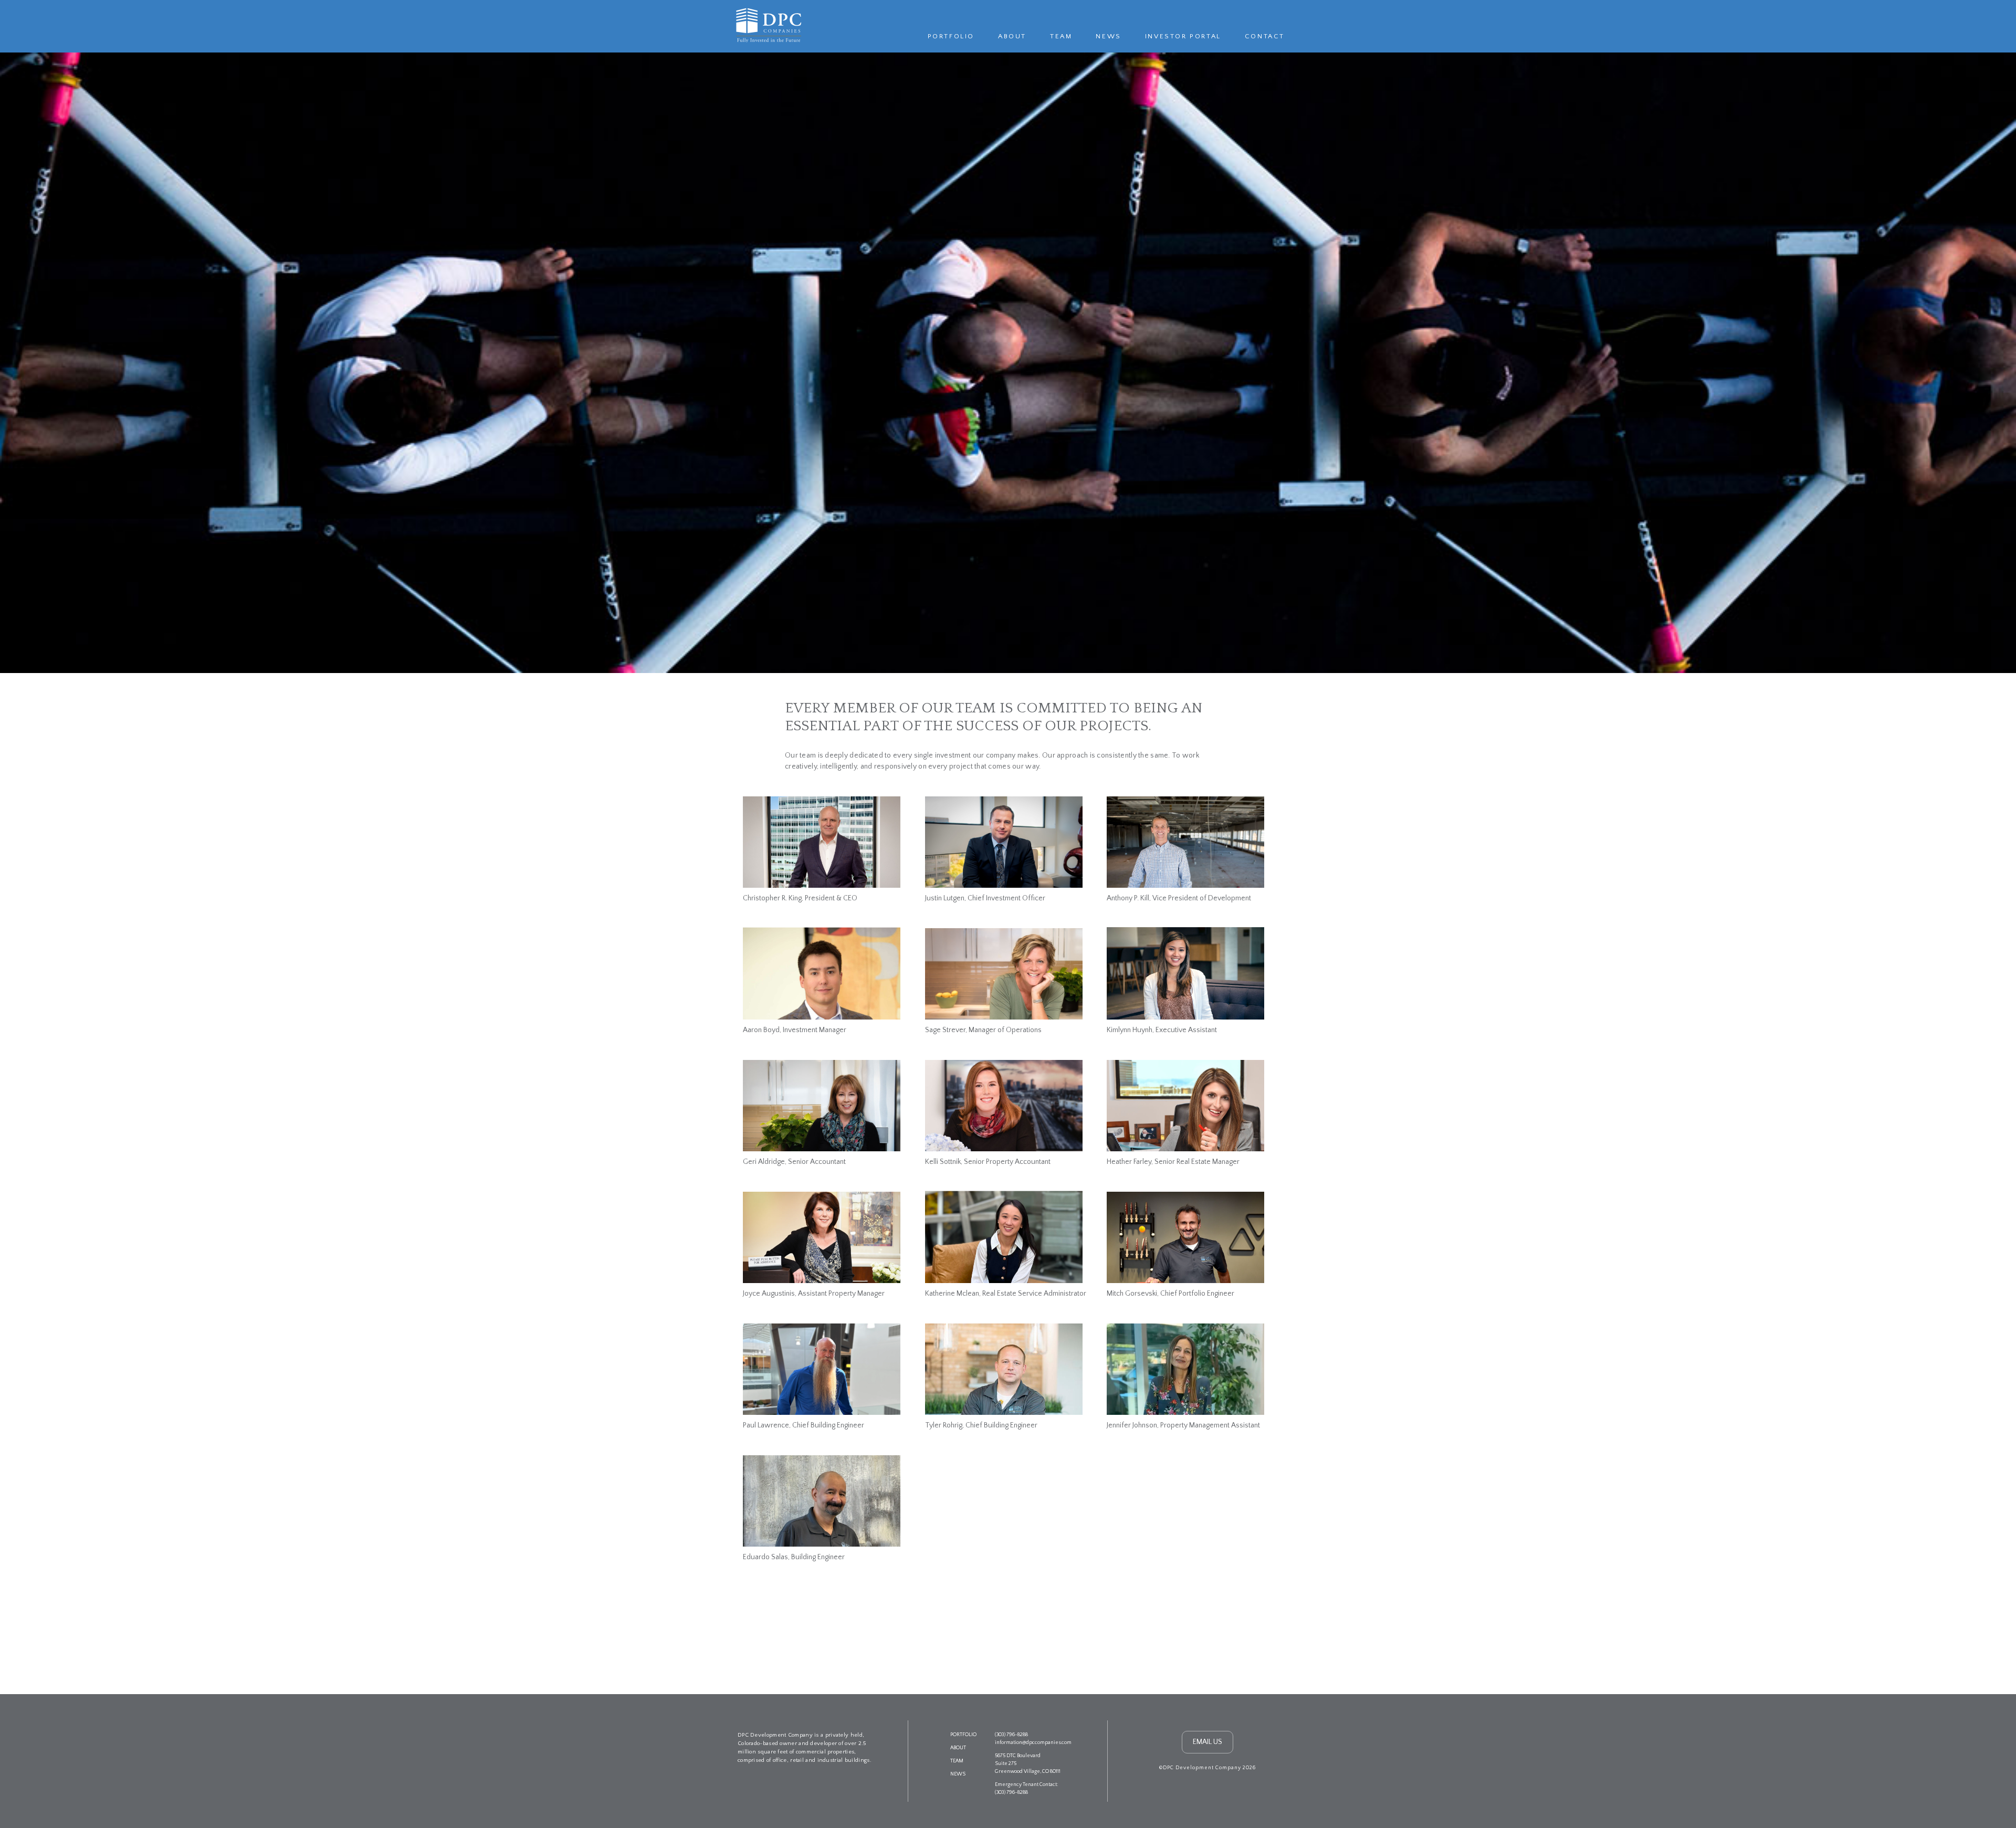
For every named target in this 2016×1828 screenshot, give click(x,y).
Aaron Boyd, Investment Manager (795, 1030)
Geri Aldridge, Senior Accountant (794, 1162)
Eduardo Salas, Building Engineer (794, 1557)
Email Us (1207, 1742)
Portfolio (951, 36)
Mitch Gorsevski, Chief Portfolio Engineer (1170, 1294)
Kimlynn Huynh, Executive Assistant (1162, 1030)
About (1012, 36)
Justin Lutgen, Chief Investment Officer (985, 898)
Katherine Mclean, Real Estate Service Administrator (1006, 1294)
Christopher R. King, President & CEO (800, 898)
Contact (1265, 36)
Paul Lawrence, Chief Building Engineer (804, 1425)
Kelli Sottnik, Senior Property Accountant (988, 1162)
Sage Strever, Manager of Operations (983, 1030)
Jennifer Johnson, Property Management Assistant (1183, 1425)
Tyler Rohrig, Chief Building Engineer (981, 1425)
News (1108, 36)
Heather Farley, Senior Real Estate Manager (1173, 1162)
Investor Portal (1183, 36)
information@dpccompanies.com (1033, 1743)
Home (767, 25)
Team (1061, 36)
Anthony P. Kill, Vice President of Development (1179, 898)
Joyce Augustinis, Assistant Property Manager (814, 1294)
